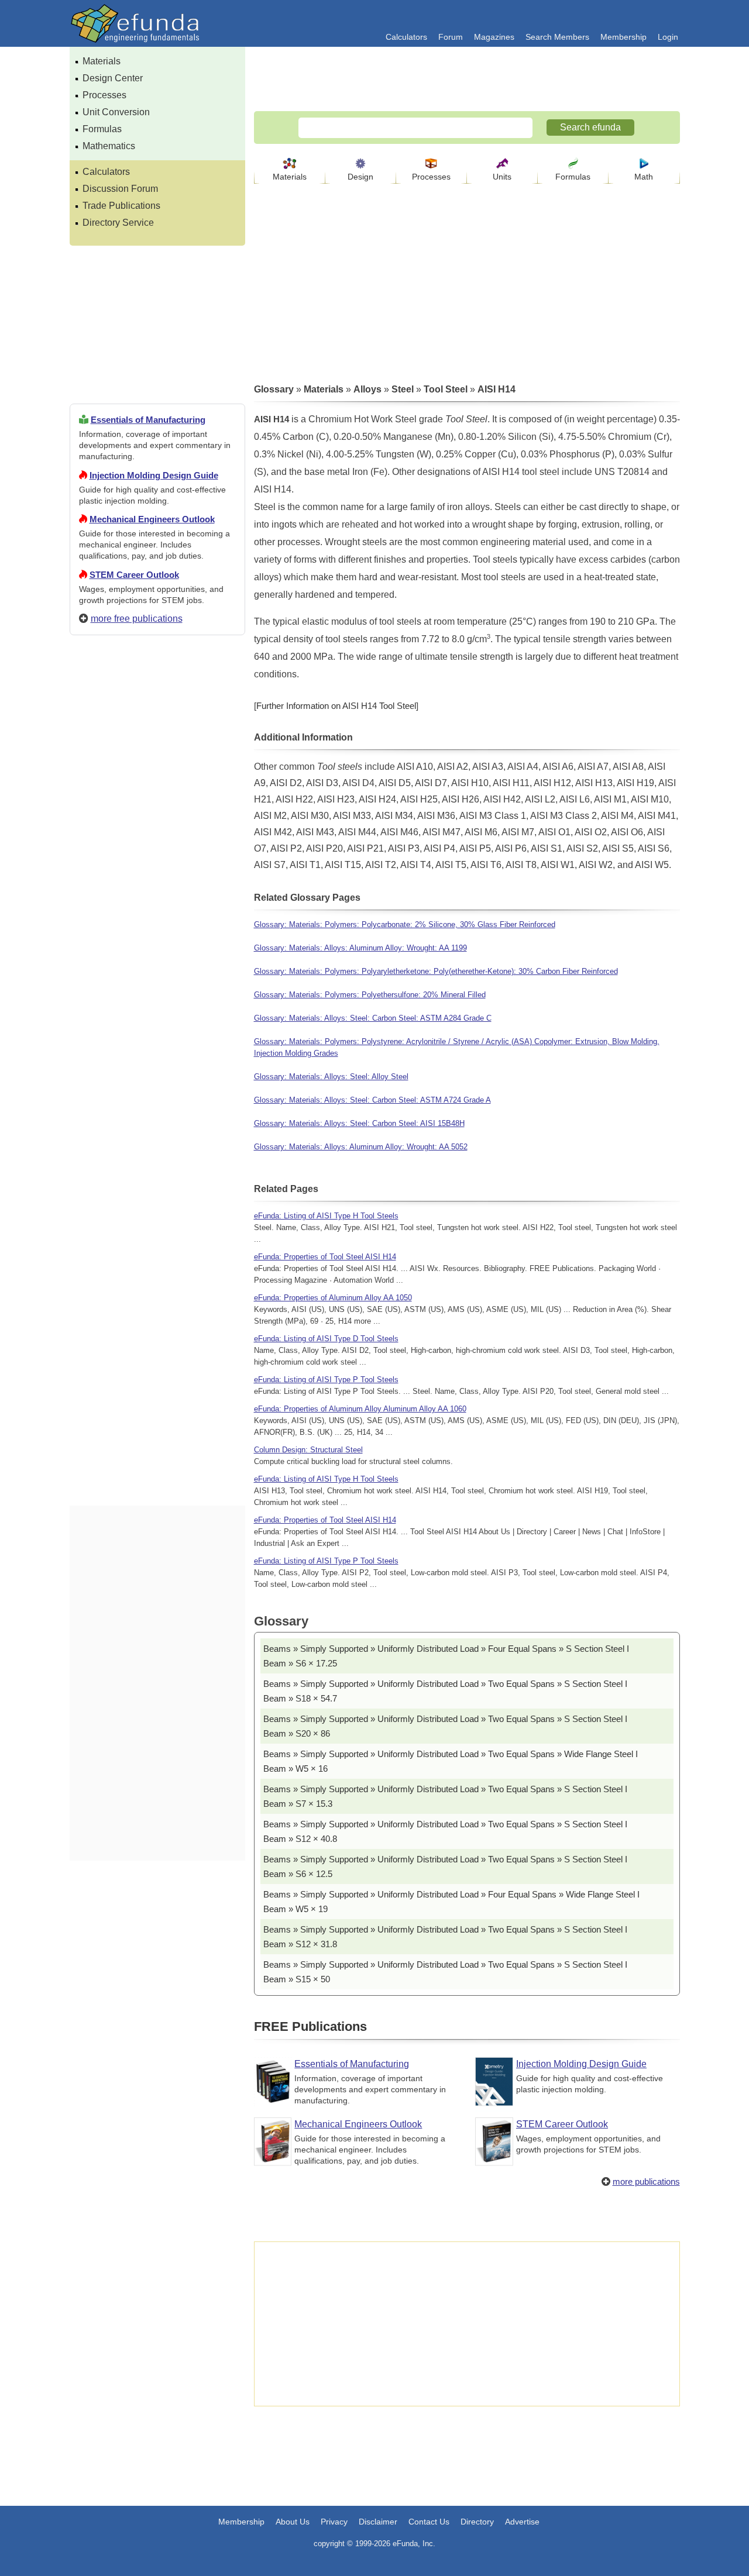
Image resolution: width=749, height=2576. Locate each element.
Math (644, 177)
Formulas (102, 129)
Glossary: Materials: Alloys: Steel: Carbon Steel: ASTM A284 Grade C (373, 1018)
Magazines (494, 37)
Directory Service (118, 223)
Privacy (334, 2522)
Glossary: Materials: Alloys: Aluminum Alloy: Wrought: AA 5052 (361, 1147)
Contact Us (429, 2522)
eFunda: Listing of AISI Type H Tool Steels (326, 1216)
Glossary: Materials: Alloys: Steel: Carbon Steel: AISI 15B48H (359, 1123)
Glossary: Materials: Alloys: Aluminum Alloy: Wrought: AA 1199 (360, 948)
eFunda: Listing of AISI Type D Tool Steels (326, 1339)
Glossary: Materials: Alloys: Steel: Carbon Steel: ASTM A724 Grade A (372, 1100)
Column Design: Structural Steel (308, 1450)
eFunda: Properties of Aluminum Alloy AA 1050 (333, 1298)
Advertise (522, 2522)
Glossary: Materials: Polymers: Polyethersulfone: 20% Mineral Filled (370, 995)
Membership (623, 37)
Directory (477, 2522)
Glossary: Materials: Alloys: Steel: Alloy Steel (331, 1077)
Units (502, 177)
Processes (104, 95)
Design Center (113, 78)
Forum (451, 37)
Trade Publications (121, 206)
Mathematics (109, 146)
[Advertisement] (157, 1067)
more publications (646, 2181)
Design (360, 177)
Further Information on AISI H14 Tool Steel (336, 706)
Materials (102, 61)
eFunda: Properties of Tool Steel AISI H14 (325, 1257)
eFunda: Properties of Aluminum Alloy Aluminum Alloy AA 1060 (360, 1409)
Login (668, 37)
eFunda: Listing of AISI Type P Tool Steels (326, 1380)
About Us (293, 2522)
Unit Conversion (116, 112)
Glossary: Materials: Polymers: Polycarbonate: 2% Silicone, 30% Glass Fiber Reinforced (405, 924)
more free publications (137, 619)
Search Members (557, 37)
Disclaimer (378, 2522)
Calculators (406, 37)
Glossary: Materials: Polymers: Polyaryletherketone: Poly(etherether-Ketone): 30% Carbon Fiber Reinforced (436, 971)
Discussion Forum (120, 189)
